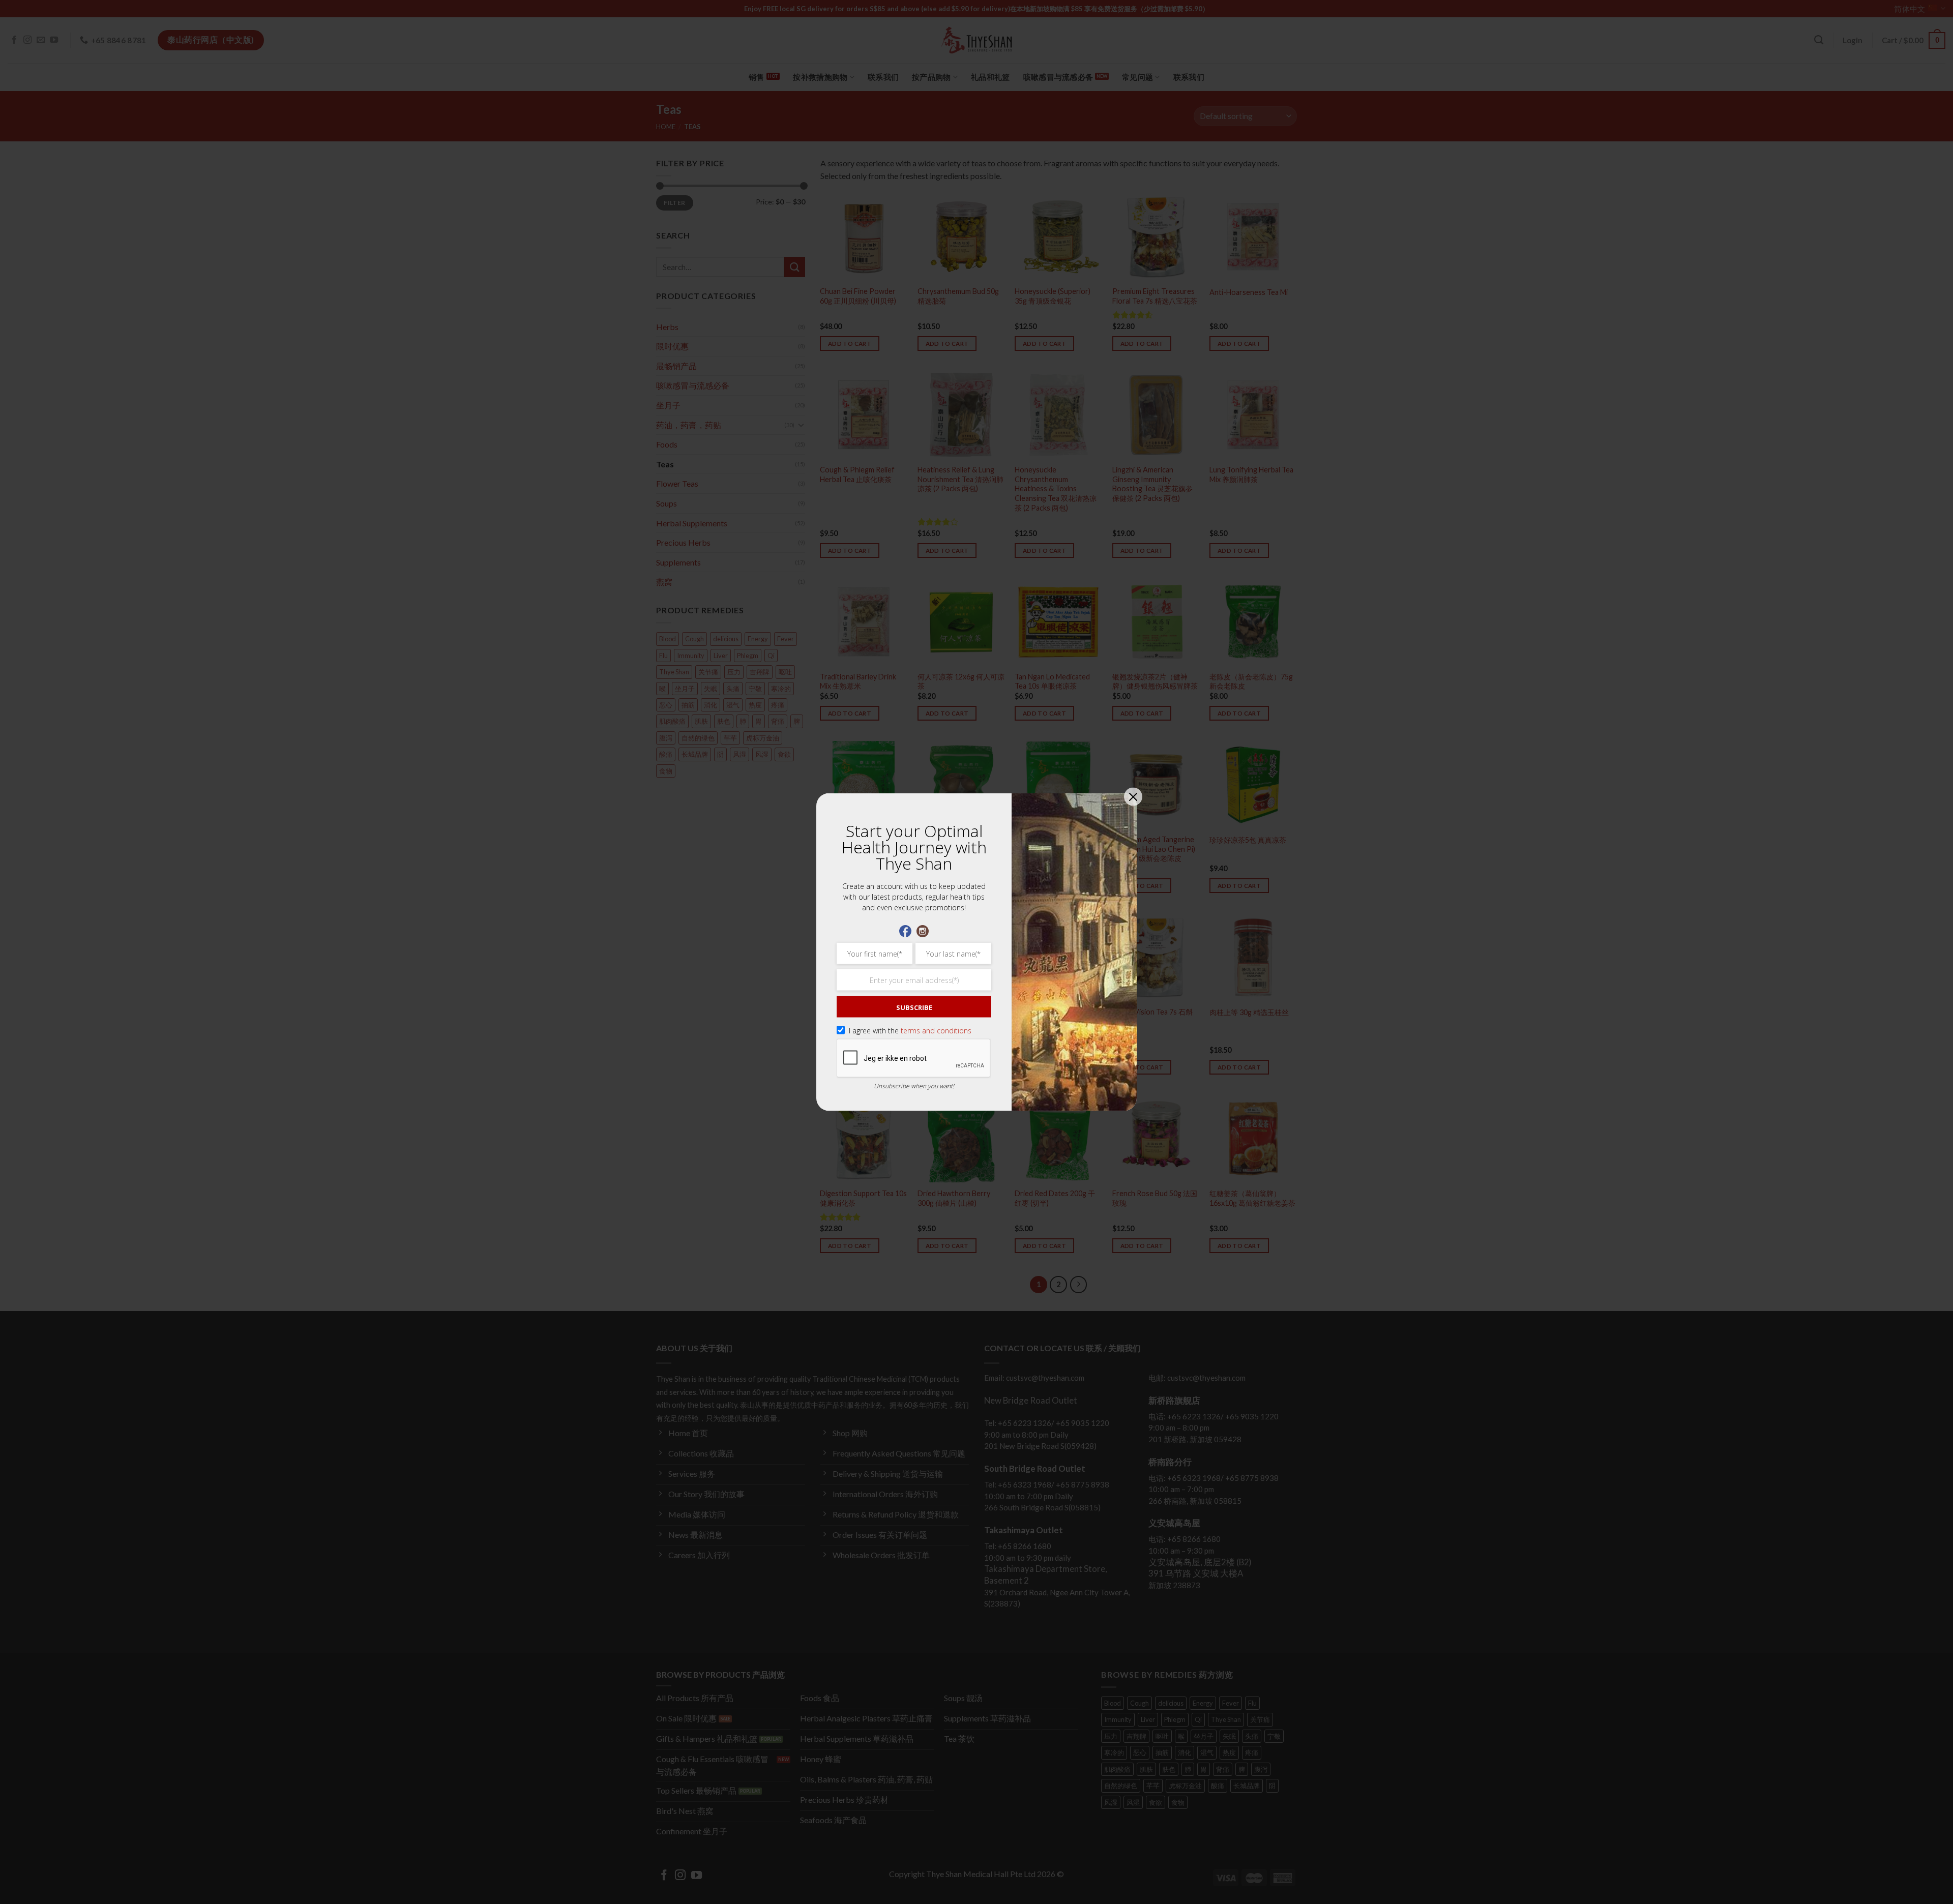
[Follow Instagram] (923, 930)
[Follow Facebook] (905, 930)
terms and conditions (936, 1031)
